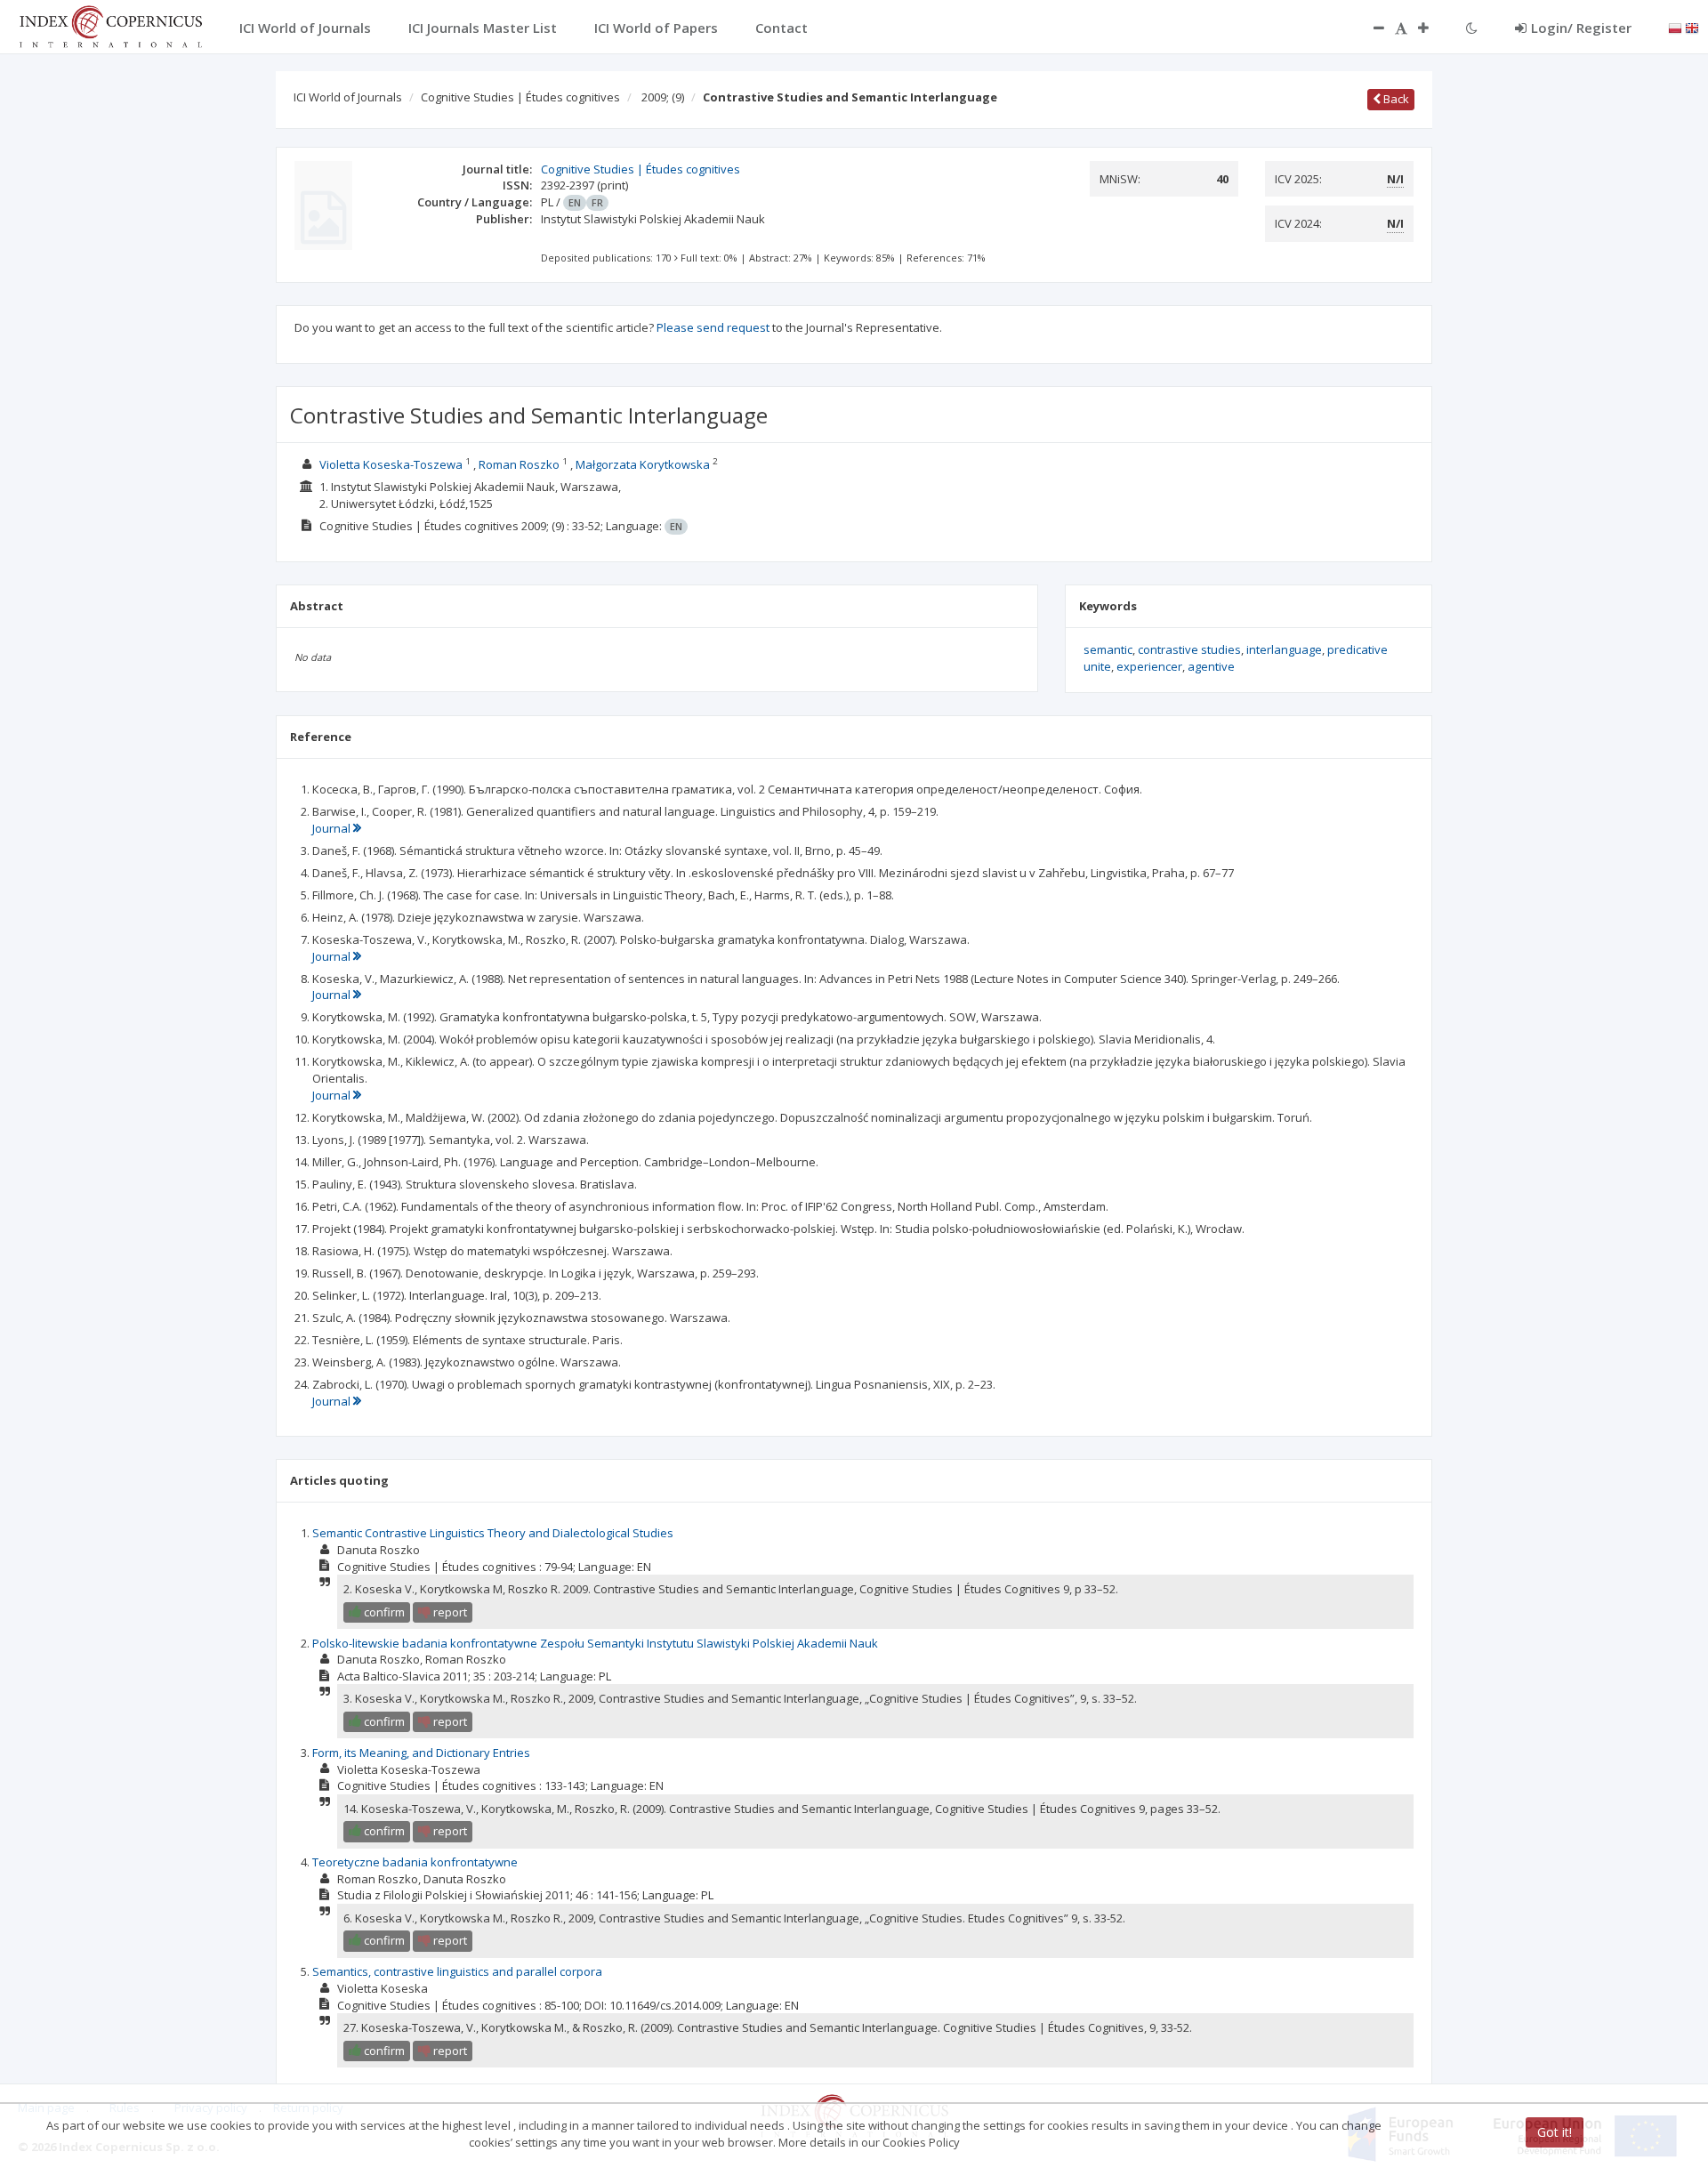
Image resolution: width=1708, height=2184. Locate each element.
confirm (383, 1612)
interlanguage (1284, 649)
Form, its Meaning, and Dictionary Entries (421, 1753)
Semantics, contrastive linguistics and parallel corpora (457, 1971)
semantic (1108, 649)
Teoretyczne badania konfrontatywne (415, 1862)
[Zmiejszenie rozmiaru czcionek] (1370, 28)
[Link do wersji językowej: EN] (1692, 27)
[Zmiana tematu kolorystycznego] (1472, 28)
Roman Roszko (519, 464)
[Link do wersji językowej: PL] (1675, 27)
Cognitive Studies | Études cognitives (520, 97)
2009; (663, 97)
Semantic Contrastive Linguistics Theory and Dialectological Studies (493, 1533)
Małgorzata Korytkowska (643, 464)
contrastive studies (1189, 649)
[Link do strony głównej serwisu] (110, 25)
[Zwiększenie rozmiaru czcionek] (1432, 28)
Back (1395, 99)
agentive (1211, 666)
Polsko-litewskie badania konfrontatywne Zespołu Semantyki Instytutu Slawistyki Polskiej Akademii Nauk (595, 1643)
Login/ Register (1581, 28)
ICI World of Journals (348, 97)
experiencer (1149, 666)
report (449, 1612)
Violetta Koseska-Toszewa (391, 464)
